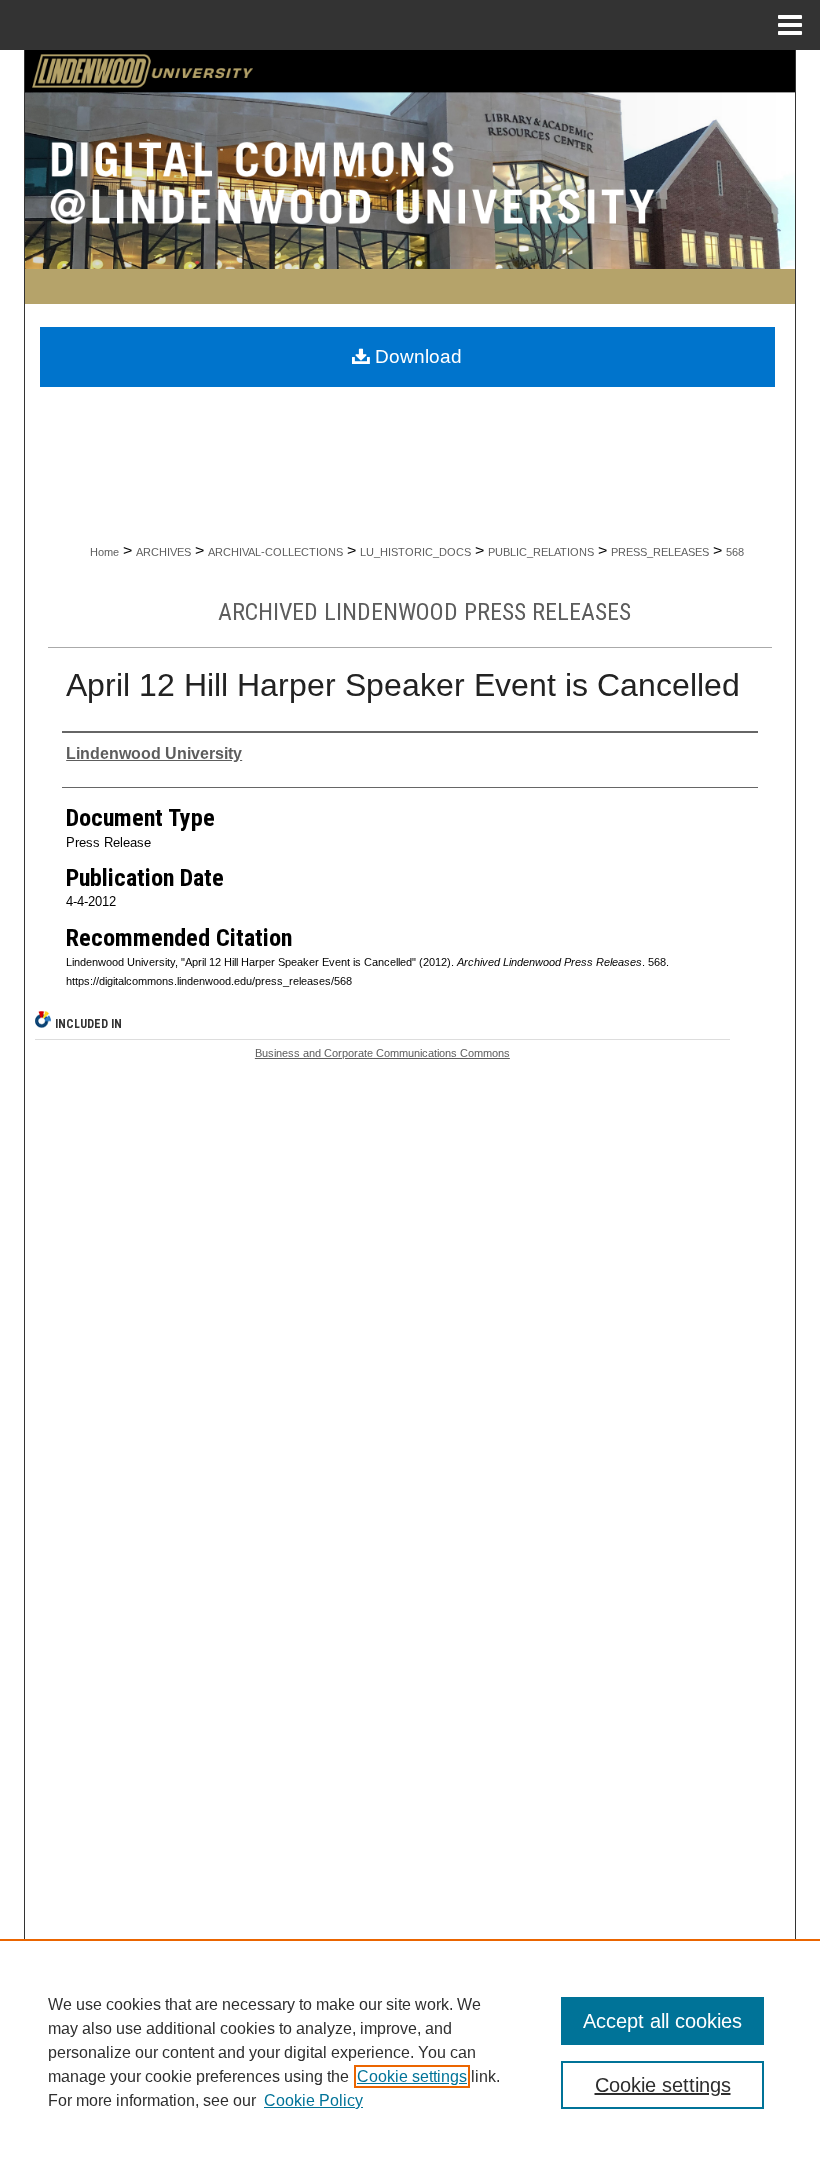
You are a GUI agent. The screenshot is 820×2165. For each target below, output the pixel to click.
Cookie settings (412, 2076)
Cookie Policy (313, 2100)
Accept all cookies (662, 2021)
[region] (410, 2052)
